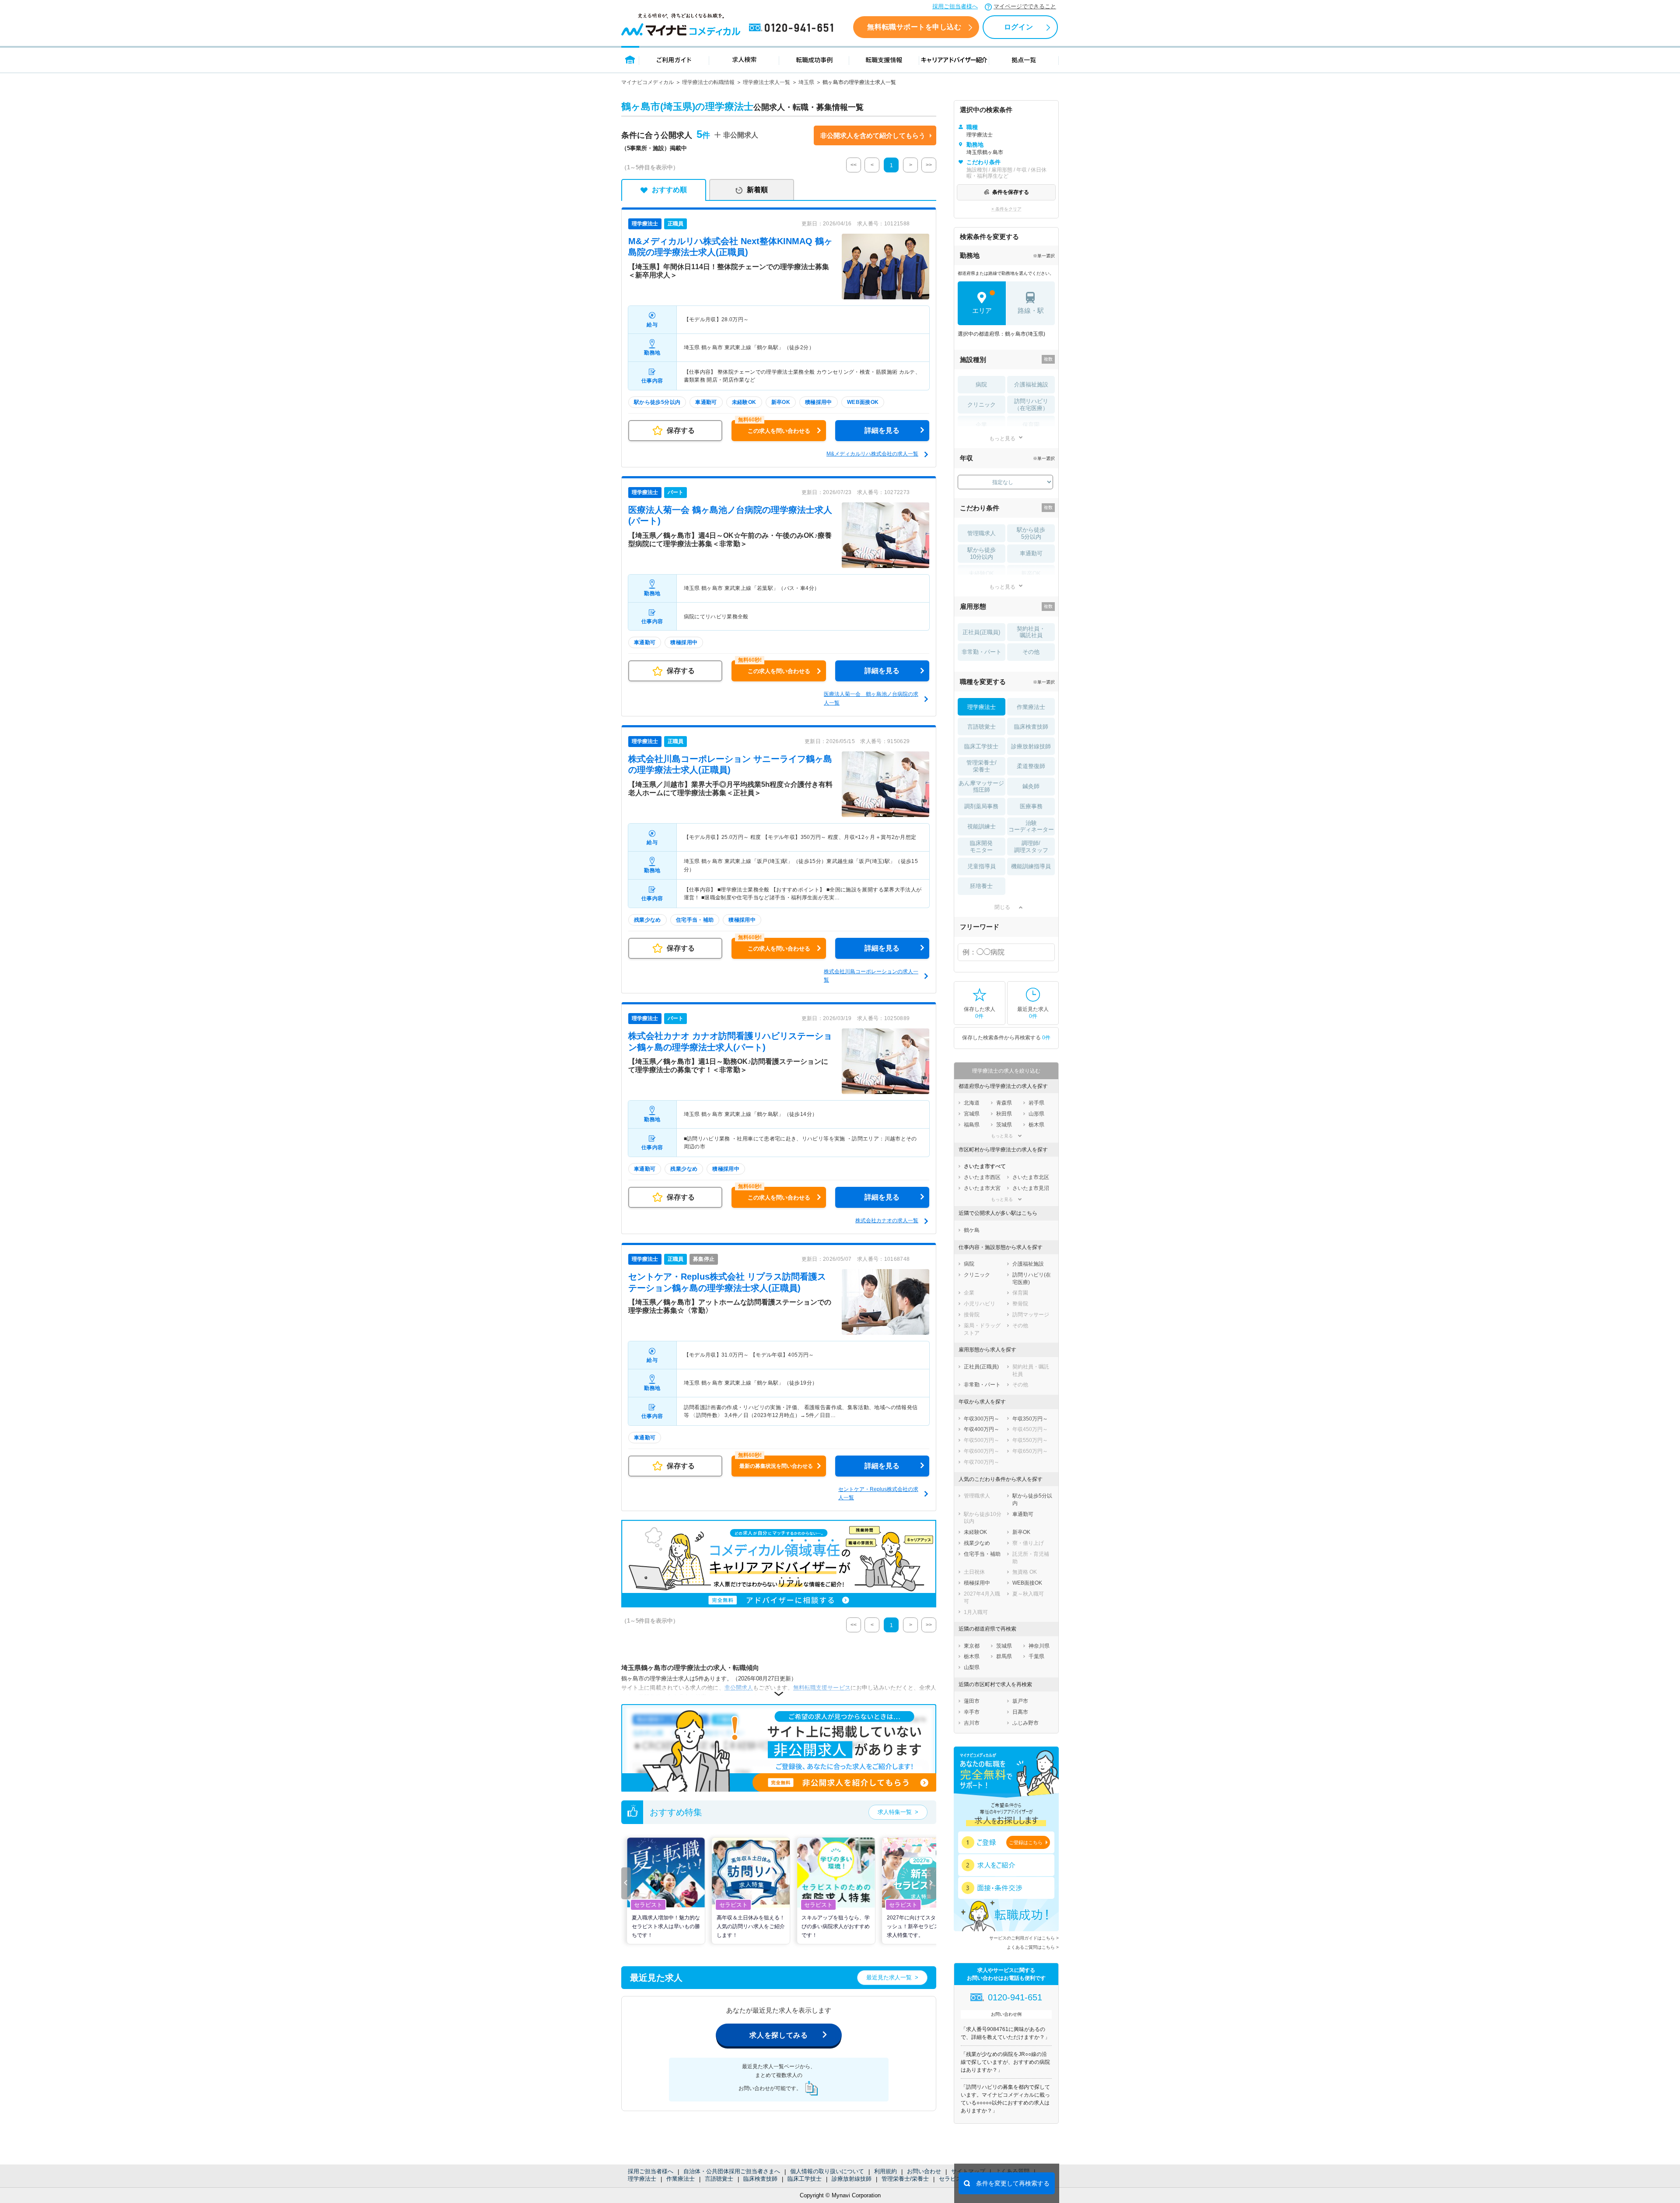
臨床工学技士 (805, 2179)
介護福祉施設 (1031, 384)
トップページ (630, 59)
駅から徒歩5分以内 (1031, 533)
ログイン (1018, 27)
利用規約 (885, 2171)
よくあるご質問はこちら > (1033, 1947)
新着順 (757, 190)
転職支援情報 (884, 59)
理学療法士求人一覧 (766, 82)
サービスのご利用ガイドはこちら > (1024, 1938)
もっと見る (1002, 438)
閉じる (1002, 907)
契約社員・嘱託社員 (1031, 632)
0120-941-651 (793, 28)
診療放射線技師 (852, 2179)
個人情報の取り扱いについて (827, 2171)
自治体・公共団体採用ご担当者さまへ (732, 2171)
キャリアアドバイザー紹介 (954, 59)
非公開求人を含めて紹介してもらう (873, 135)
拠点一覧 (1024, 59)
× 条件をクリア (1006, 209)
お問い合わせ (924, 2171)
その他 (1031, 652)
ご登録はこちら (1026, 1842)
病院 (981, 384)
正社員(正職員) (981, 632)
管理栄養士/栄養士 (905, 2179)
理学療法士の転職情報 (708, 82)
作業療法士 (681, 2179)
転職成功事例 (814, 59)
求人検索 (744, 59)
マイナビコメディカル (647, 82)
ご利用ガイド (674, 59)
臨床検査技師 (760, 2179)
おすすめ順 (669, 190)
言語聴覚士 (719, 2179)
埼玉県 (806, 82)
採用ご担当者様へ (955, 6)
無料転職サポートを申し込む (914, 27)
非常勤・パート (982, 652)
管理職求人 (982, 533)
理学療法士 (642, 2179)
